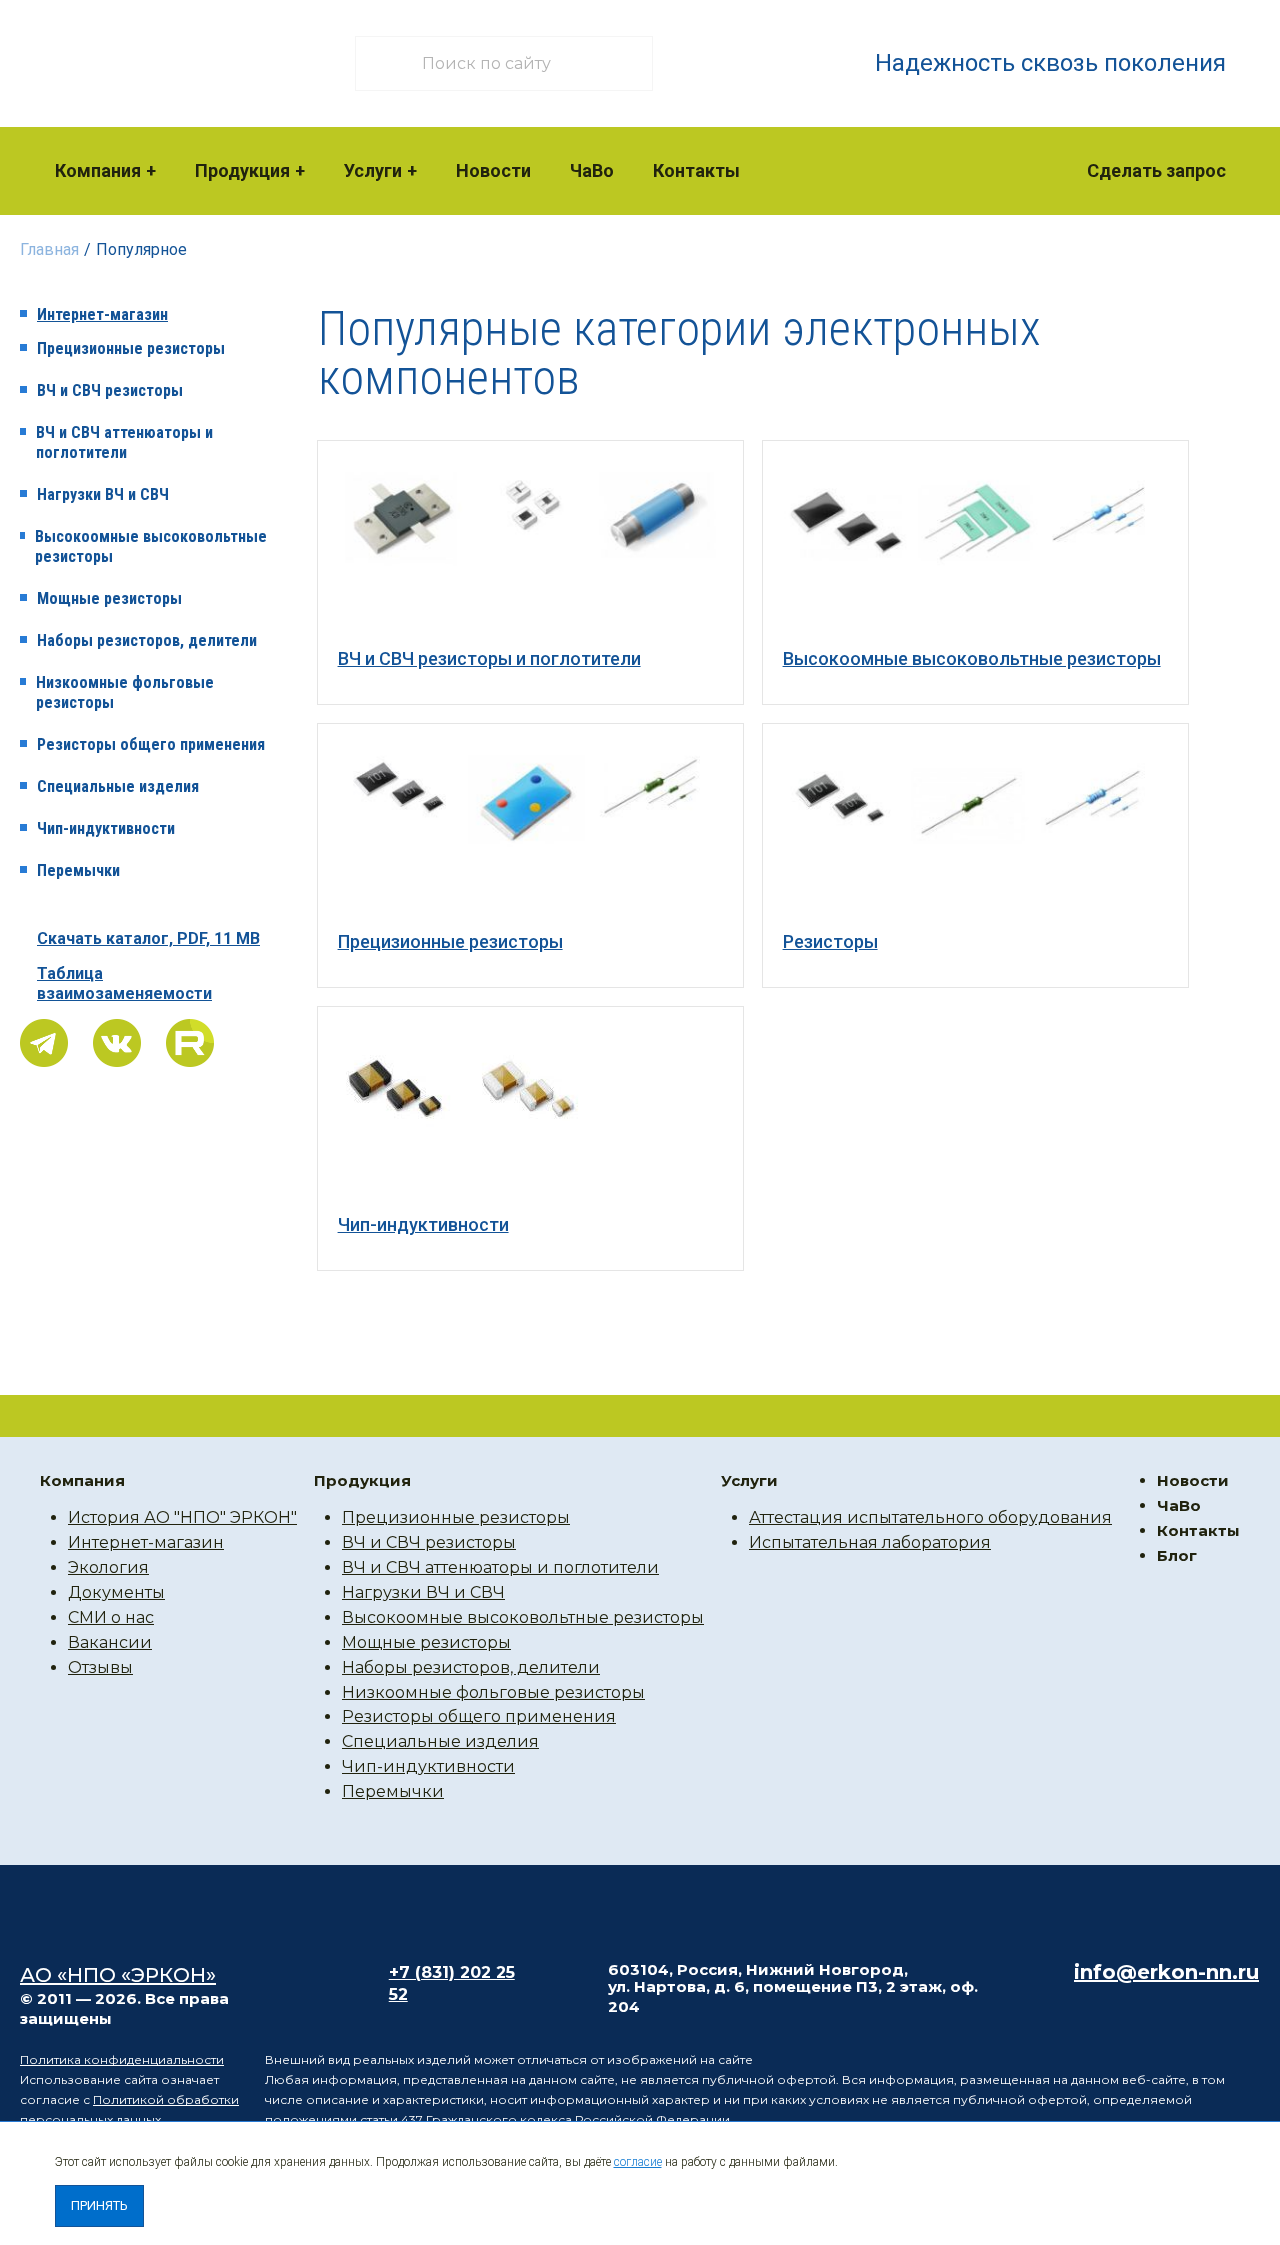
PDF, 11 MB (148, 938)
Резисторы (830, 941)
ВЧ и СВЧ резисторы (110, 390)
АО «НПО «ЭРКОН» (118, 1975)
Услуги (373, 170)
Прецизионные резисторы (131, 348)
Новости (493, 170)
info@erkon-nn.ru (1166, 1972)
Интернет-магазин (102, 314)
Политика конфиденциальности (122, 2059)
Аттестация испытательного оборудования (930, 1517)
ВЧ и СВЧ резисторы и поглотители (489, 658)
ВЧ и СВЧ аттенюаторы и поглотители (124, 442)
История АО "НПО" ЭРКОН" (182, 1517)
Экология (108, 1567)
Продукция (242, 170)
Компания (98, 170)
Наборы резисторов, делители (147, 640)
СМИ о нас (111, 1617)
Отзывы (100, 1667)
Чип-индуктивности (106, 828)
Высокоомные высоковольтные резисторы (151, 546)
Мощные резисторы (109, 598)
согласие (638, 2162)
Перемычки (78, 870)
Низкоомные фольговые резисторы (125, 692)
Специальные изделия (118, 786)
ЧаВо (592, 170)
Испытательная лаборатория (870, 1542)
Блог (1177, 1555)
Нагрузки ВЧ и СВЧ (103, 494)
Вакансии (110, 1642)
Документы (116, 1592)
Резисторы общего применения (151, 744)
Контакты (696, 170)
